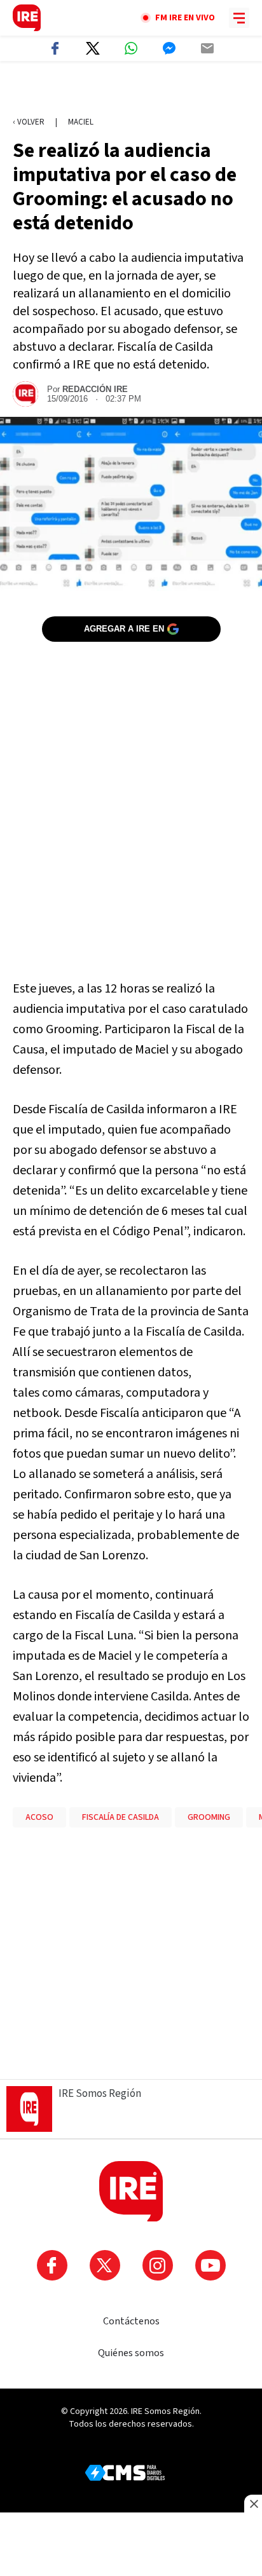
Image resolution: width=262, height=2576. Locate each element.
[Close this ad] (253, 2504)
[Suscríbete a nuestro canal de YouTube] (210, 2265)
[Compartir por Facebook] (55, 48)
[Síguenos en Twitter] (105, 2265)
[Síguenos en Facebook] (52, 2265)
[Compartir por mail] (207, 48)
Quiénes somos (131, 2353)
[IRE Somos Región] (27, 18)
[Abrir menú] (239, 18)
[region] (131, 90)
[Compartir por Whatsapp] (131, 48)
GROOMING (209, 1817)
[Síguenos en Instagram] (158, 2265)
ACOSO (39, 1817)
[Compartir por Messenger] (169, 48)
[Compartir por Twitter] (93, 48)
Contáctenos (131, 2321)
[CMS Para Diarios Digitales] (125, 2473)
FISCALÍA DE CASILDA (121, 1817)
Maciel (81, 122)
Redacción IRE (95, 389)
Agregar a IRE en (124, 629)
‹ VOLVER (29, 122)
